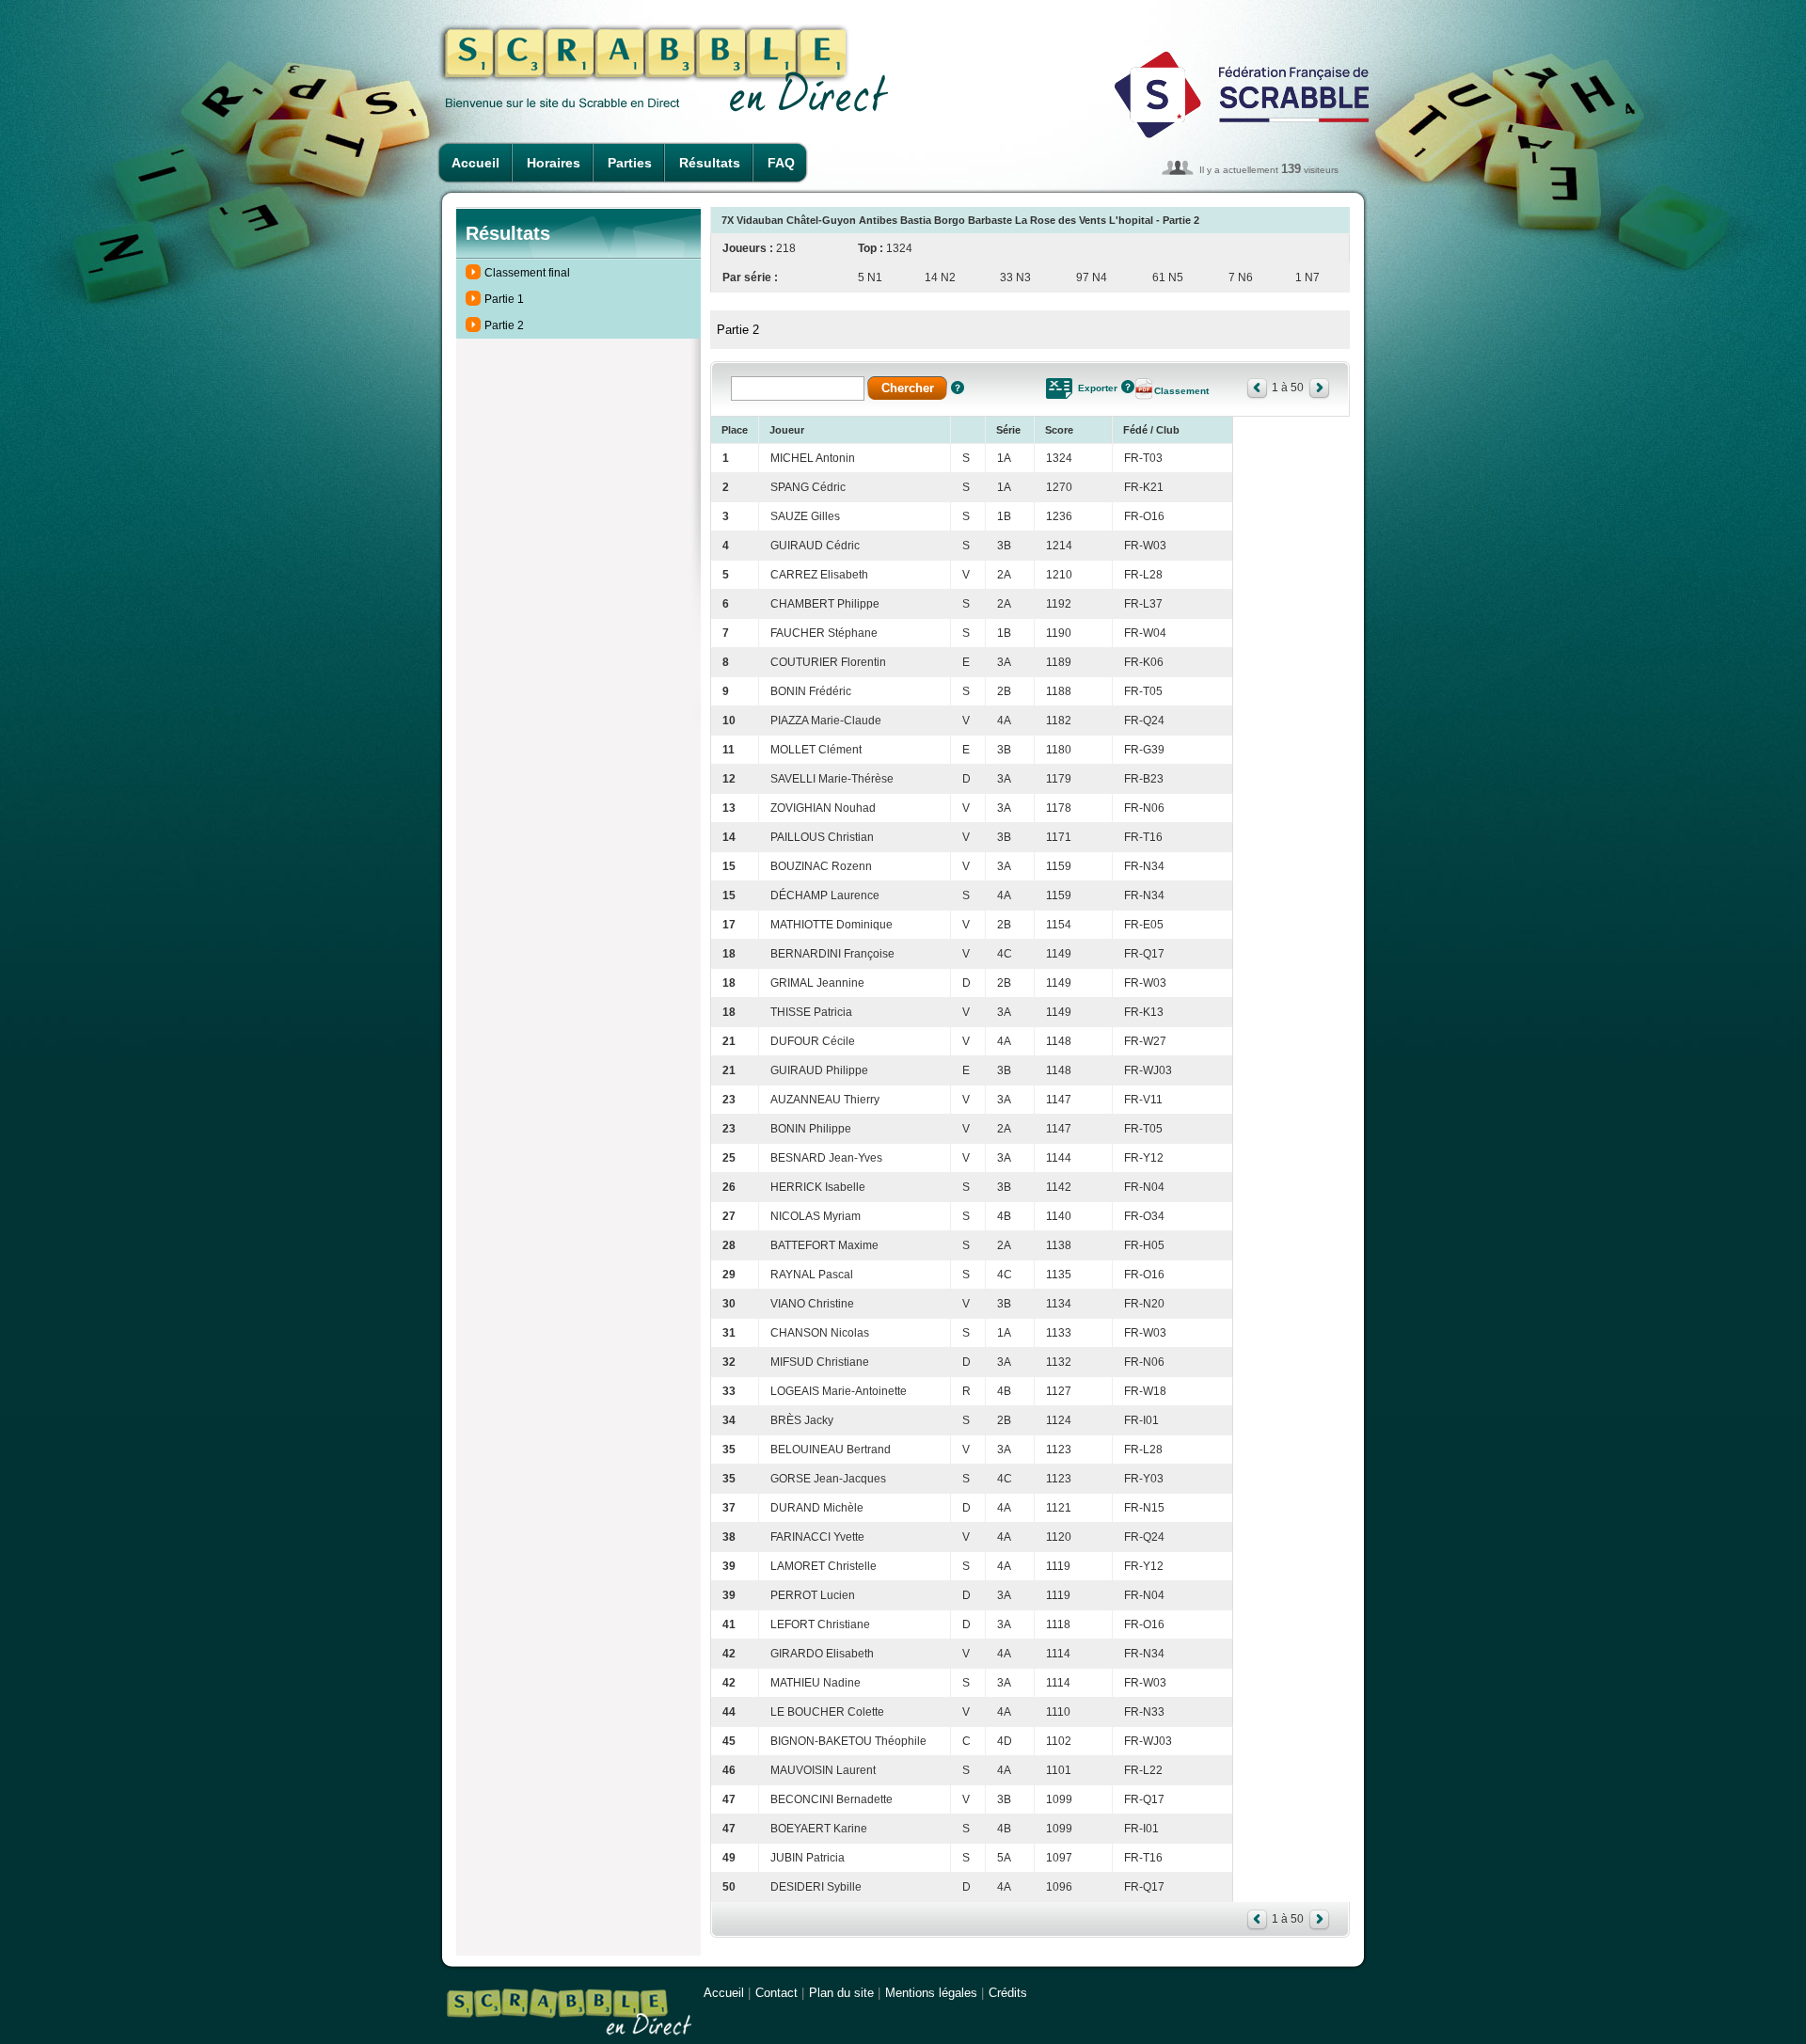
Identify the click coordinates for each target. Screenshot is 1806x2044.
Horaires (554, 163)
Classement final (527, 273)
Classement (1181, 391)
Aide (958, 388)
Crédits (1008, 1993)
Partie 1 (504, 299)
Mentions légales (931, 1993)
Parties (630, 163)
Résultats (710, 163)
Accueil (475, 163)
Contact (776, 1993)
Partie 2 (504, 325)
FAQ (781, 163)
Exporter (1098, 388)
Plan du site (841, 1993)
